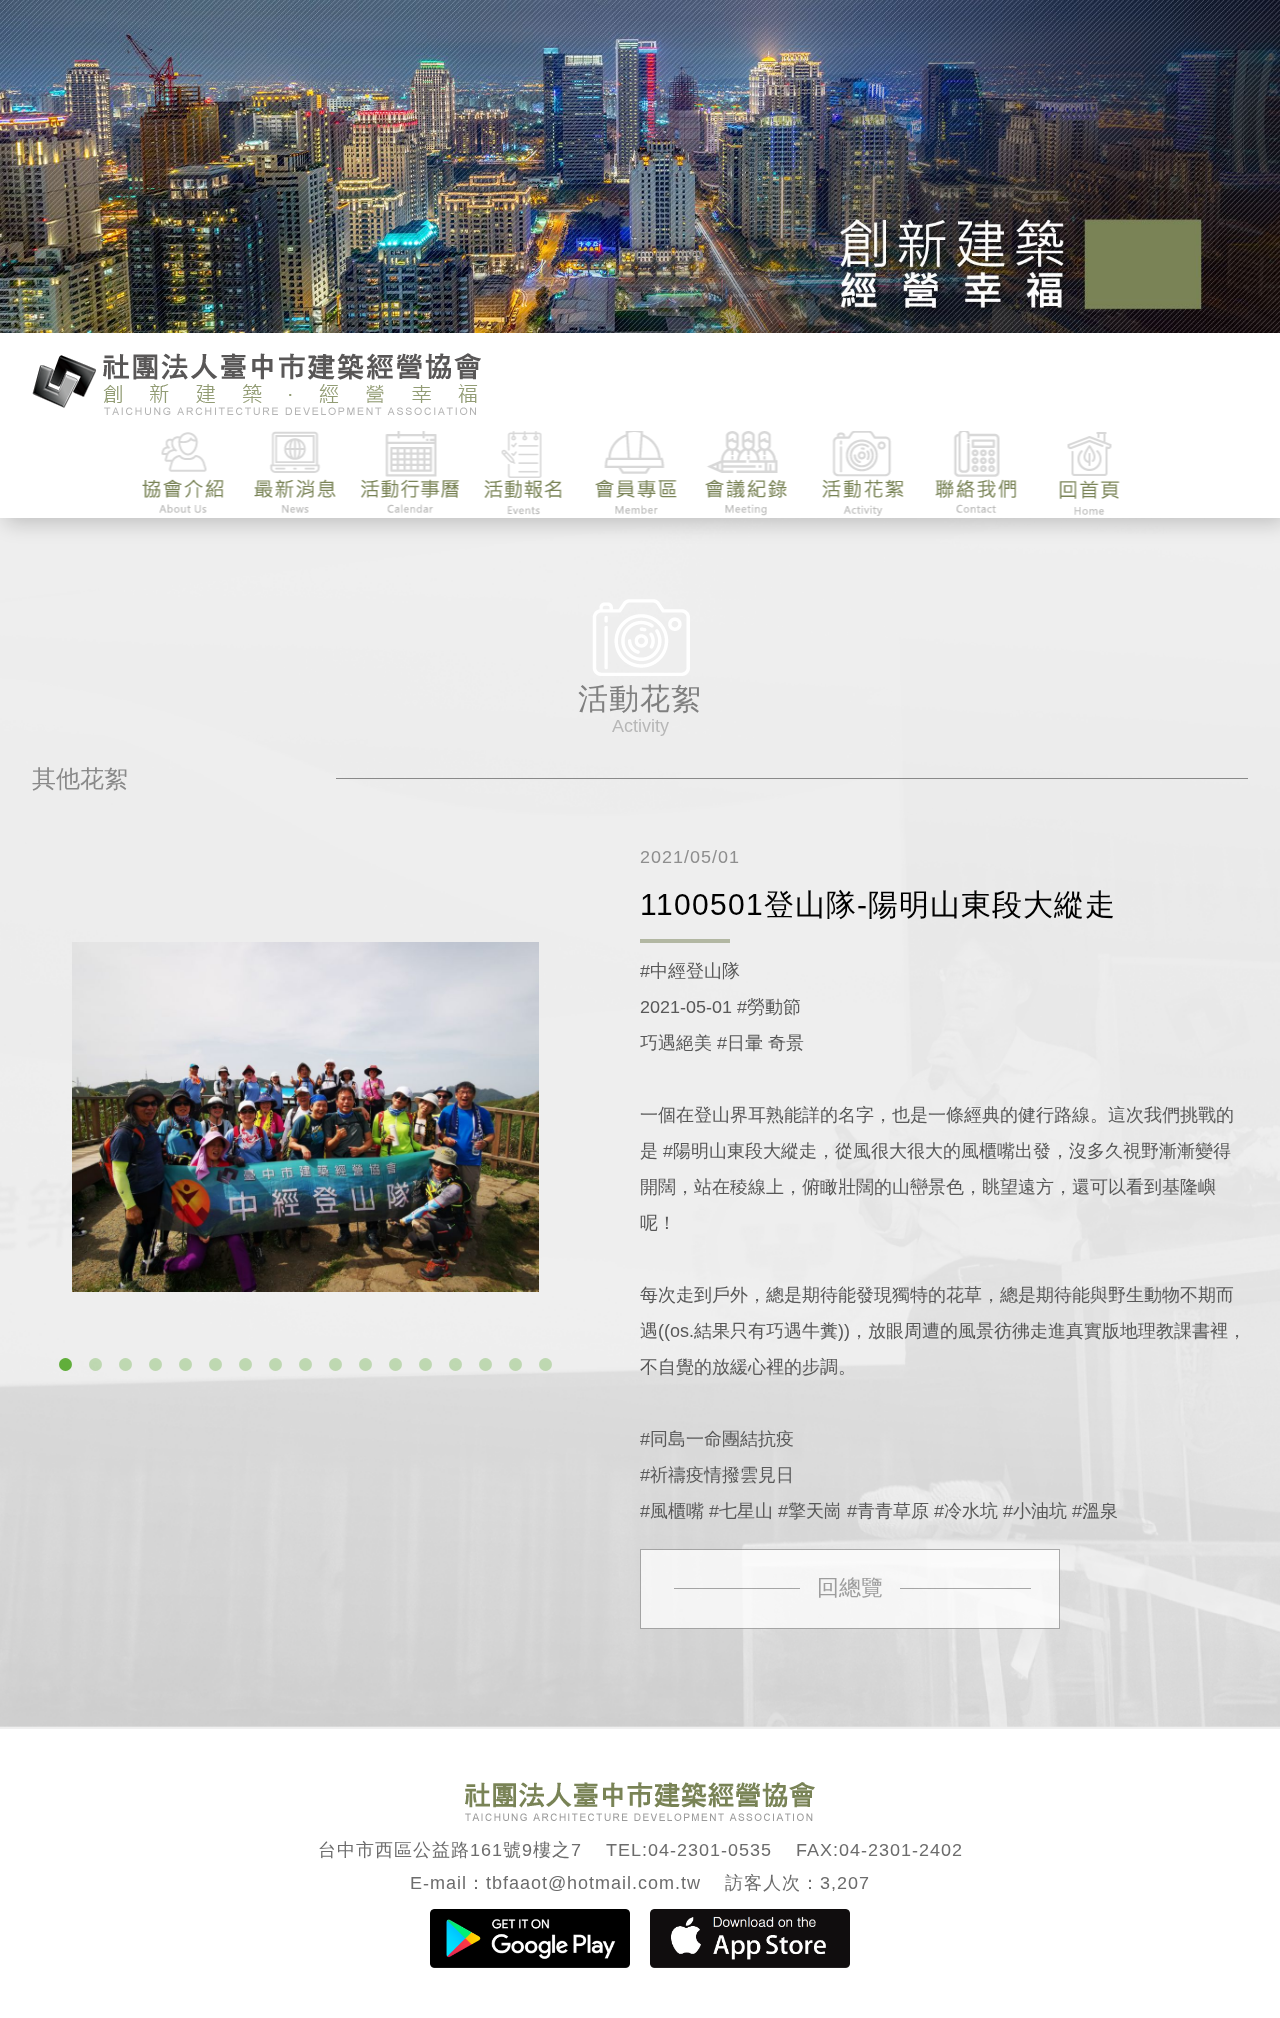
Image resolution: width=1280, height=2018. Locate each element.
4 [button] (156, 1365)
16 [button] (516, 1365)
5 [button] (186, 1365)
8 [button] (276, 1365)
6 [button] (216, 1365)
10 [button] (336, 1365)
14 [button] (456, 1365)
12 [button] (396, 1365)
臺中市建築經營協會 (257, 382)
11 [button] (366, 1365)
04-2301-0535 (710, 1850)
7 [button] (246, 1365)
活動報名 (523, 473)
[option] (305, 1116)
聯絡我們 (975, 473)
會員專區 (636, 473)
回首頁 (1088, 473)
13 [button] (426, 1365)
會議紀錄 (749, 473)
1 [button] (66, 1365)
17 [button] (546, 1365)
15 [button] (486, 1365)
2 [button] (96, 1365)
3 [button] (126, 1365)
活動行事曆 (410, 473)
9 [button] (306, 1365)
